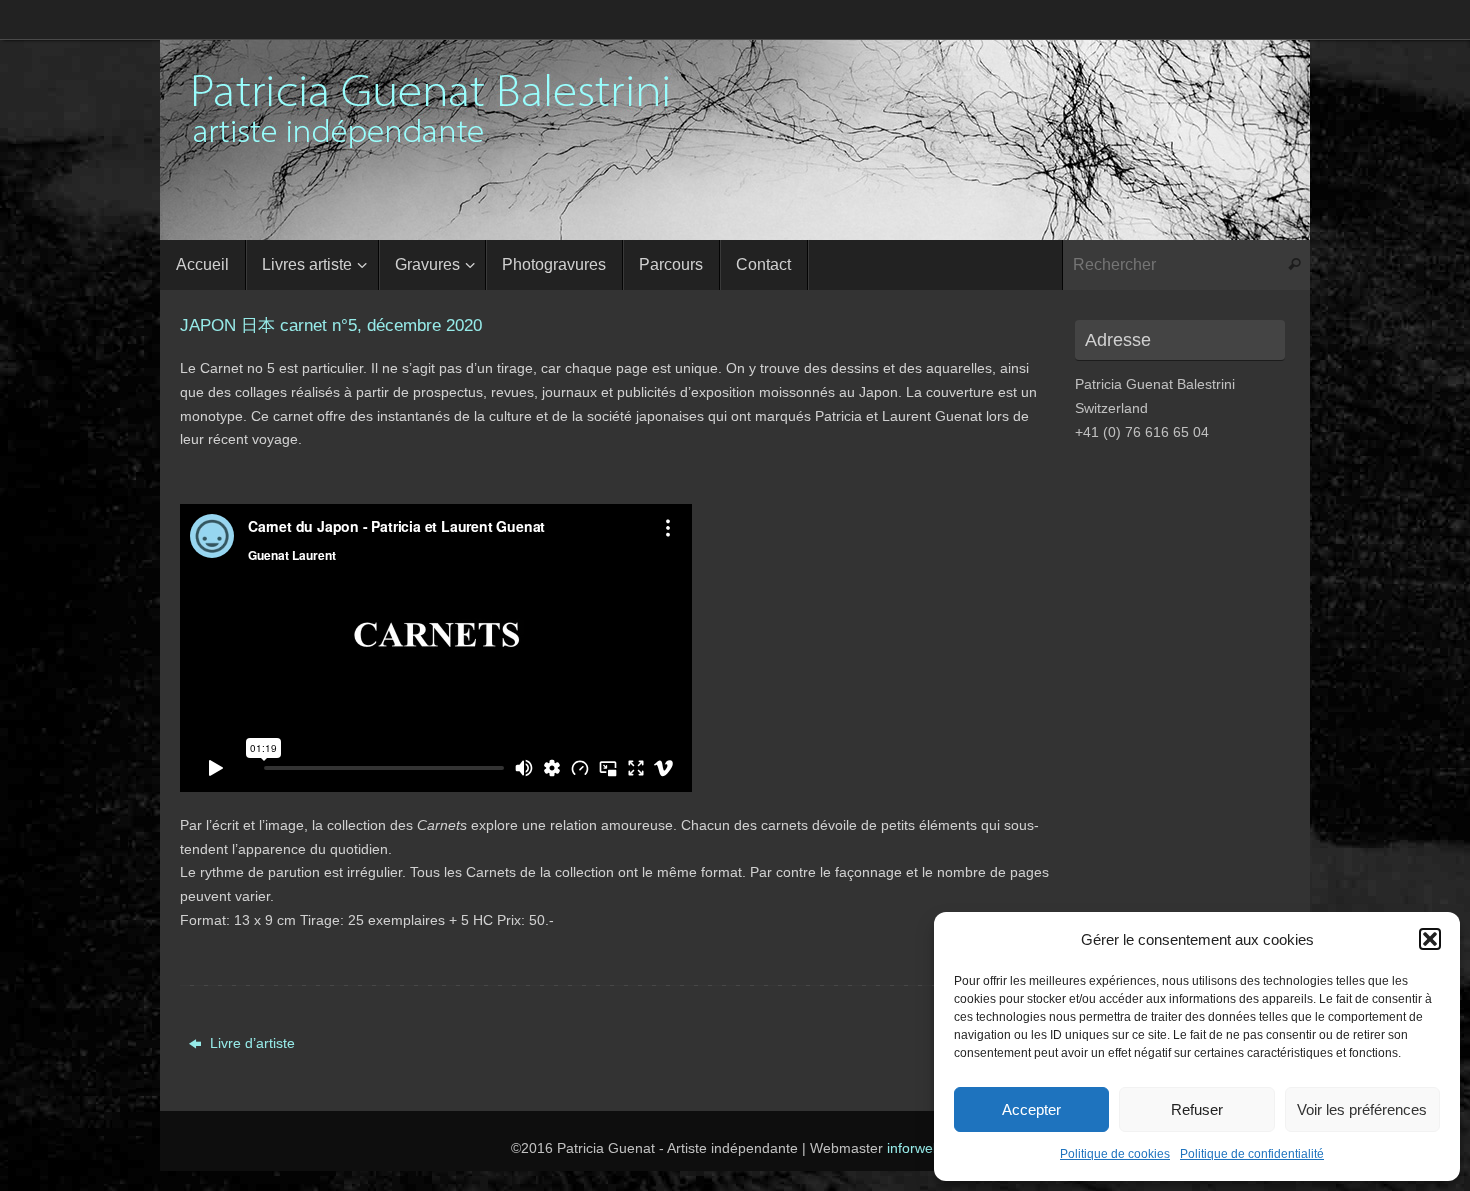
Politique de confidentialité (1252, 1154)
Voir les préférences (1362, 1109)
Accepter (1031, 1109)
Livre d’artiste (250, 1043)
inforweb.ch (923, 1148)
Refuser (1197, 1109)
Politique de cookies (1115, 1154)
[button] (1430, 939)
